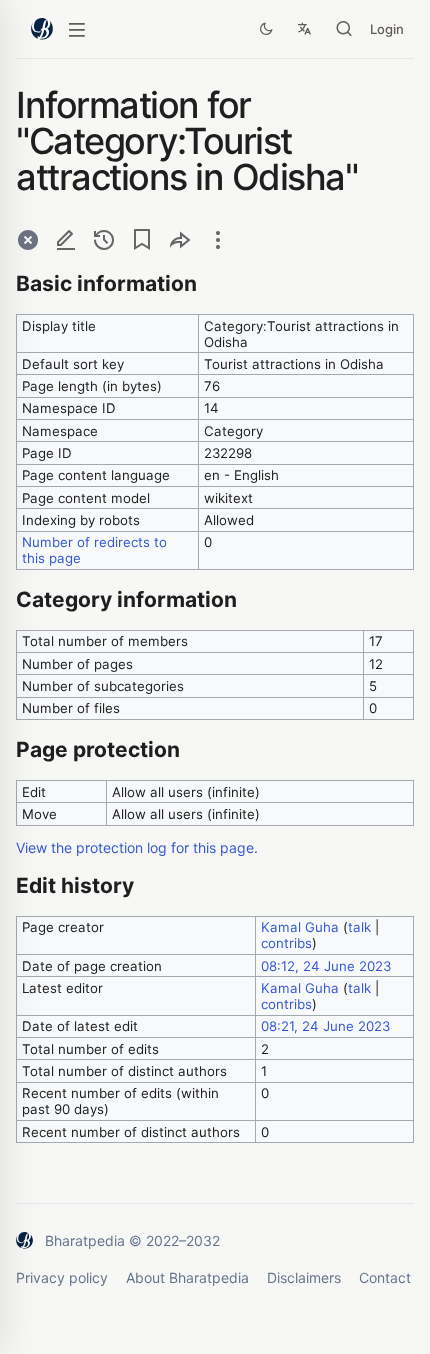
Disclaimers (304, 1277)
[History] (104, 239)
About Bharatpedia (187, 1277)
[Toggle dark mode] (266, 29)
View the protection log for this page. (137, 847)
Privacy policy (62, 1277)
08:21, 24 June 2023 (325, 1026)
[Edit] (66, 239)
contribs (286, 943)
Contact (385, 1277)
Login (387, 29)
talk (359, 927)
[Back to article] (28, 239)
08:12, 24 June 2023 (326, 966)
